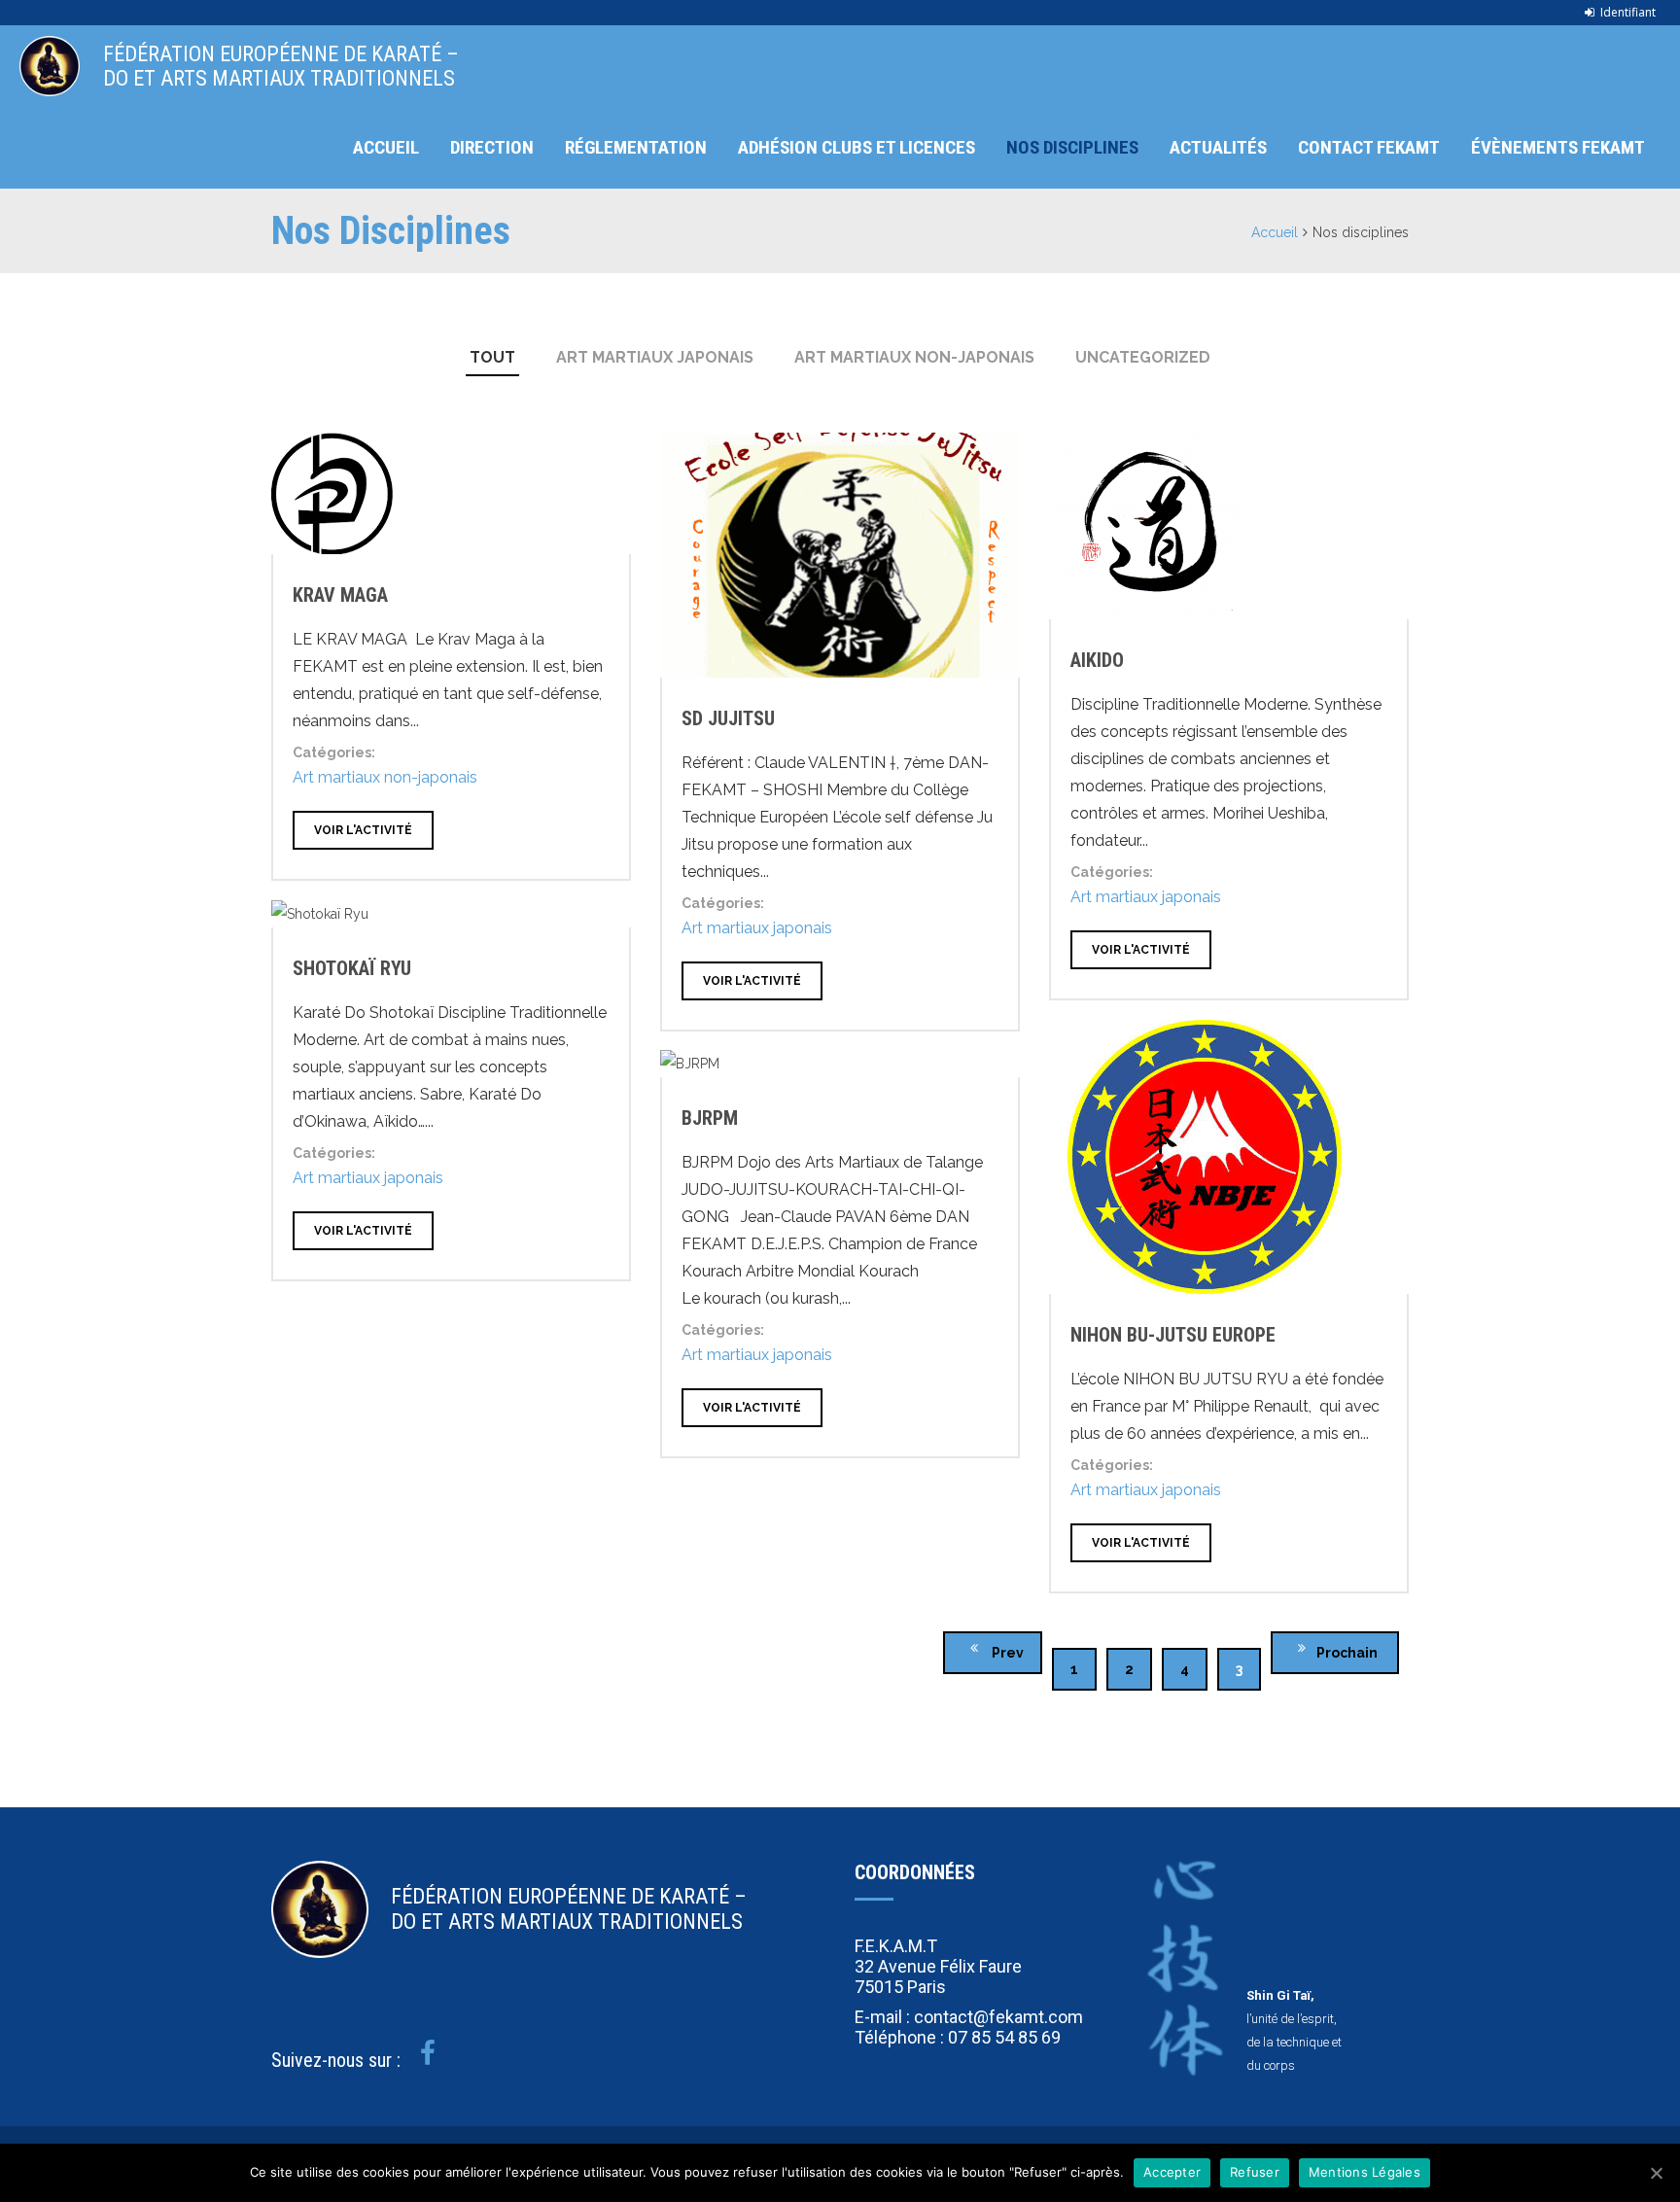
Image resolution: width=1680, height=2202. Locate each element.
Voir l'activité (363, 830)
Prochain (1348, 1653)
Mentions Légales (1365, 2172)
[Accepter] (1656, 2173)
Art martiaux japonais (655, 357)
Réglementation (636, 147)
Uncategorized (1143, 357)
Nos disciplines (1072, 147)
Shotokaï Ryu (352, 968)
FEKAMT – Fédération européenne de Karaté (50, 66)
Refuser (1255, 2172)
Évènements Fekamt (1558, 147)
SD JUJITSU (728, 718)
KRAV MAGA (340, 595)
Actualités (1218, 147)
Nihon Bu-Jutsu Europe (1173, 1335)
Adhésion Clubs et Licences (857, 147)
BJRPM (710, 1118)
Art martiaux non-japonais (914, 357)
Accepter (1172, 2172)
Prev (1006, 1653)
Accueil (386, 147)
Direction (492, 147)
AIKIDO (1097, 660)
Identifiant (1628, 12)
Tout (492, 357)
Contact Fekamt (1369, 147)
